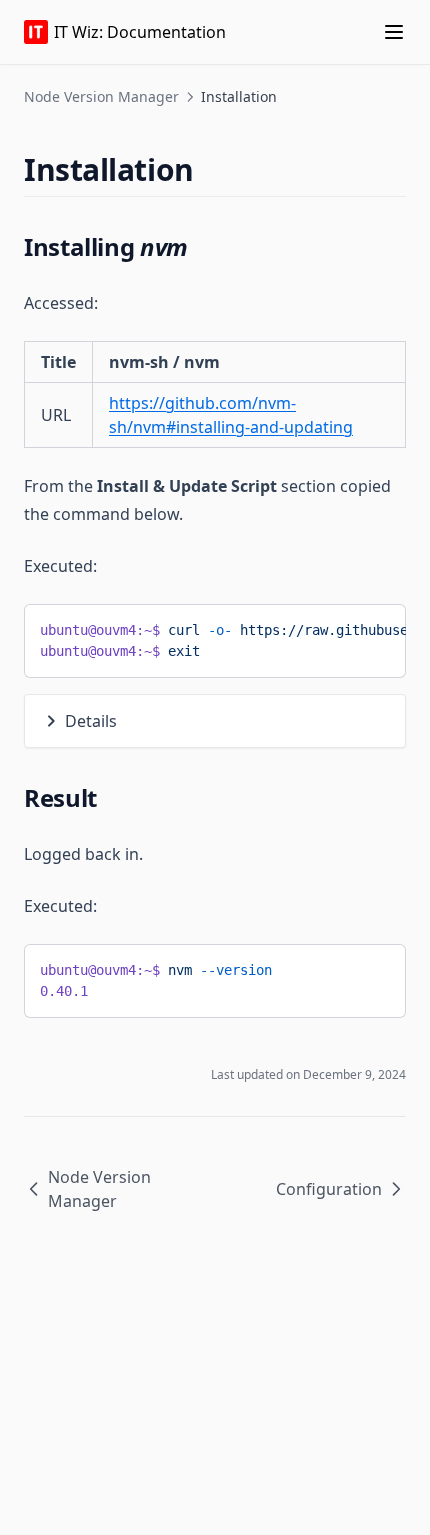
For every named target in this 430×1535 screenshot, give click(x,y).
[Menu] (394, 32)
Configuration (329, 1189)
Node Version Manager (101, 96)
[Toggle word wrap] (375, 627)
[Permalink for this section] (211, 169)
